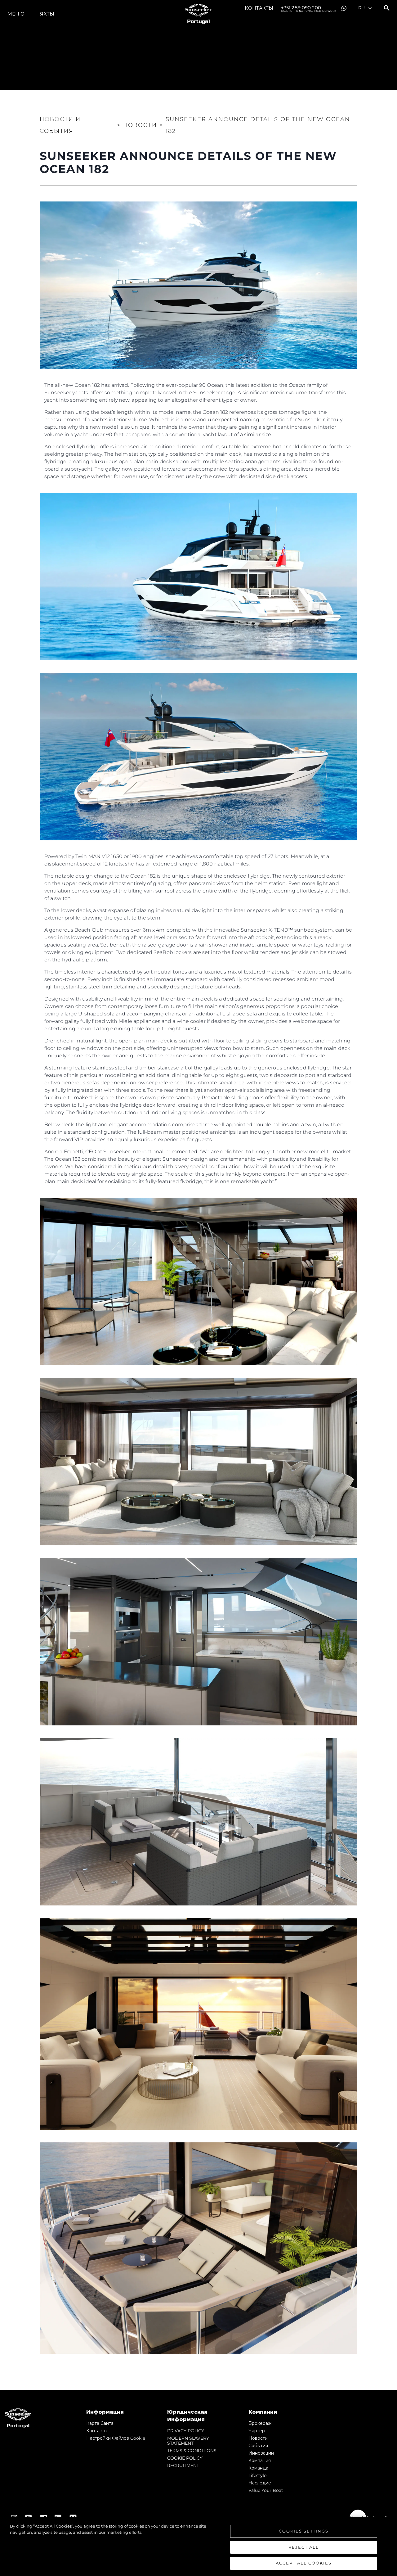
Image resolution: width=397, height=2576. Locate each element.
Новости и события (60, 125)
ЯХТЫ (47, 14)
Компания (260, 2461)
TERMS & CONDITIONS (192, 2451)
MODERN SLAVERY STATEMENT (188, 2441)
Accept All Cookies (304, 2563)
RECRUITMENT (183, 2465)
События (258, 2446)
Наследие (260, 2483)
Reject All (304, 2547)
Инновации (261, 2453)
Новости (258, 2438)
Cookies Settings (304, 2531)
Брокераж (260, 2423)
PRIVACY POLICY (186, 2431)
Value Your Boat (266, 2490)
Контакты (259, 8)
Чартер (257, 2431)
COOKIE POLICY (185, 2458)
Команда (258, 2468)
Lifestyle (257, 2475)
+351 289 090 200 (309, 8)
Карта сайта (100, 2423)
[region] (198, 2547)
